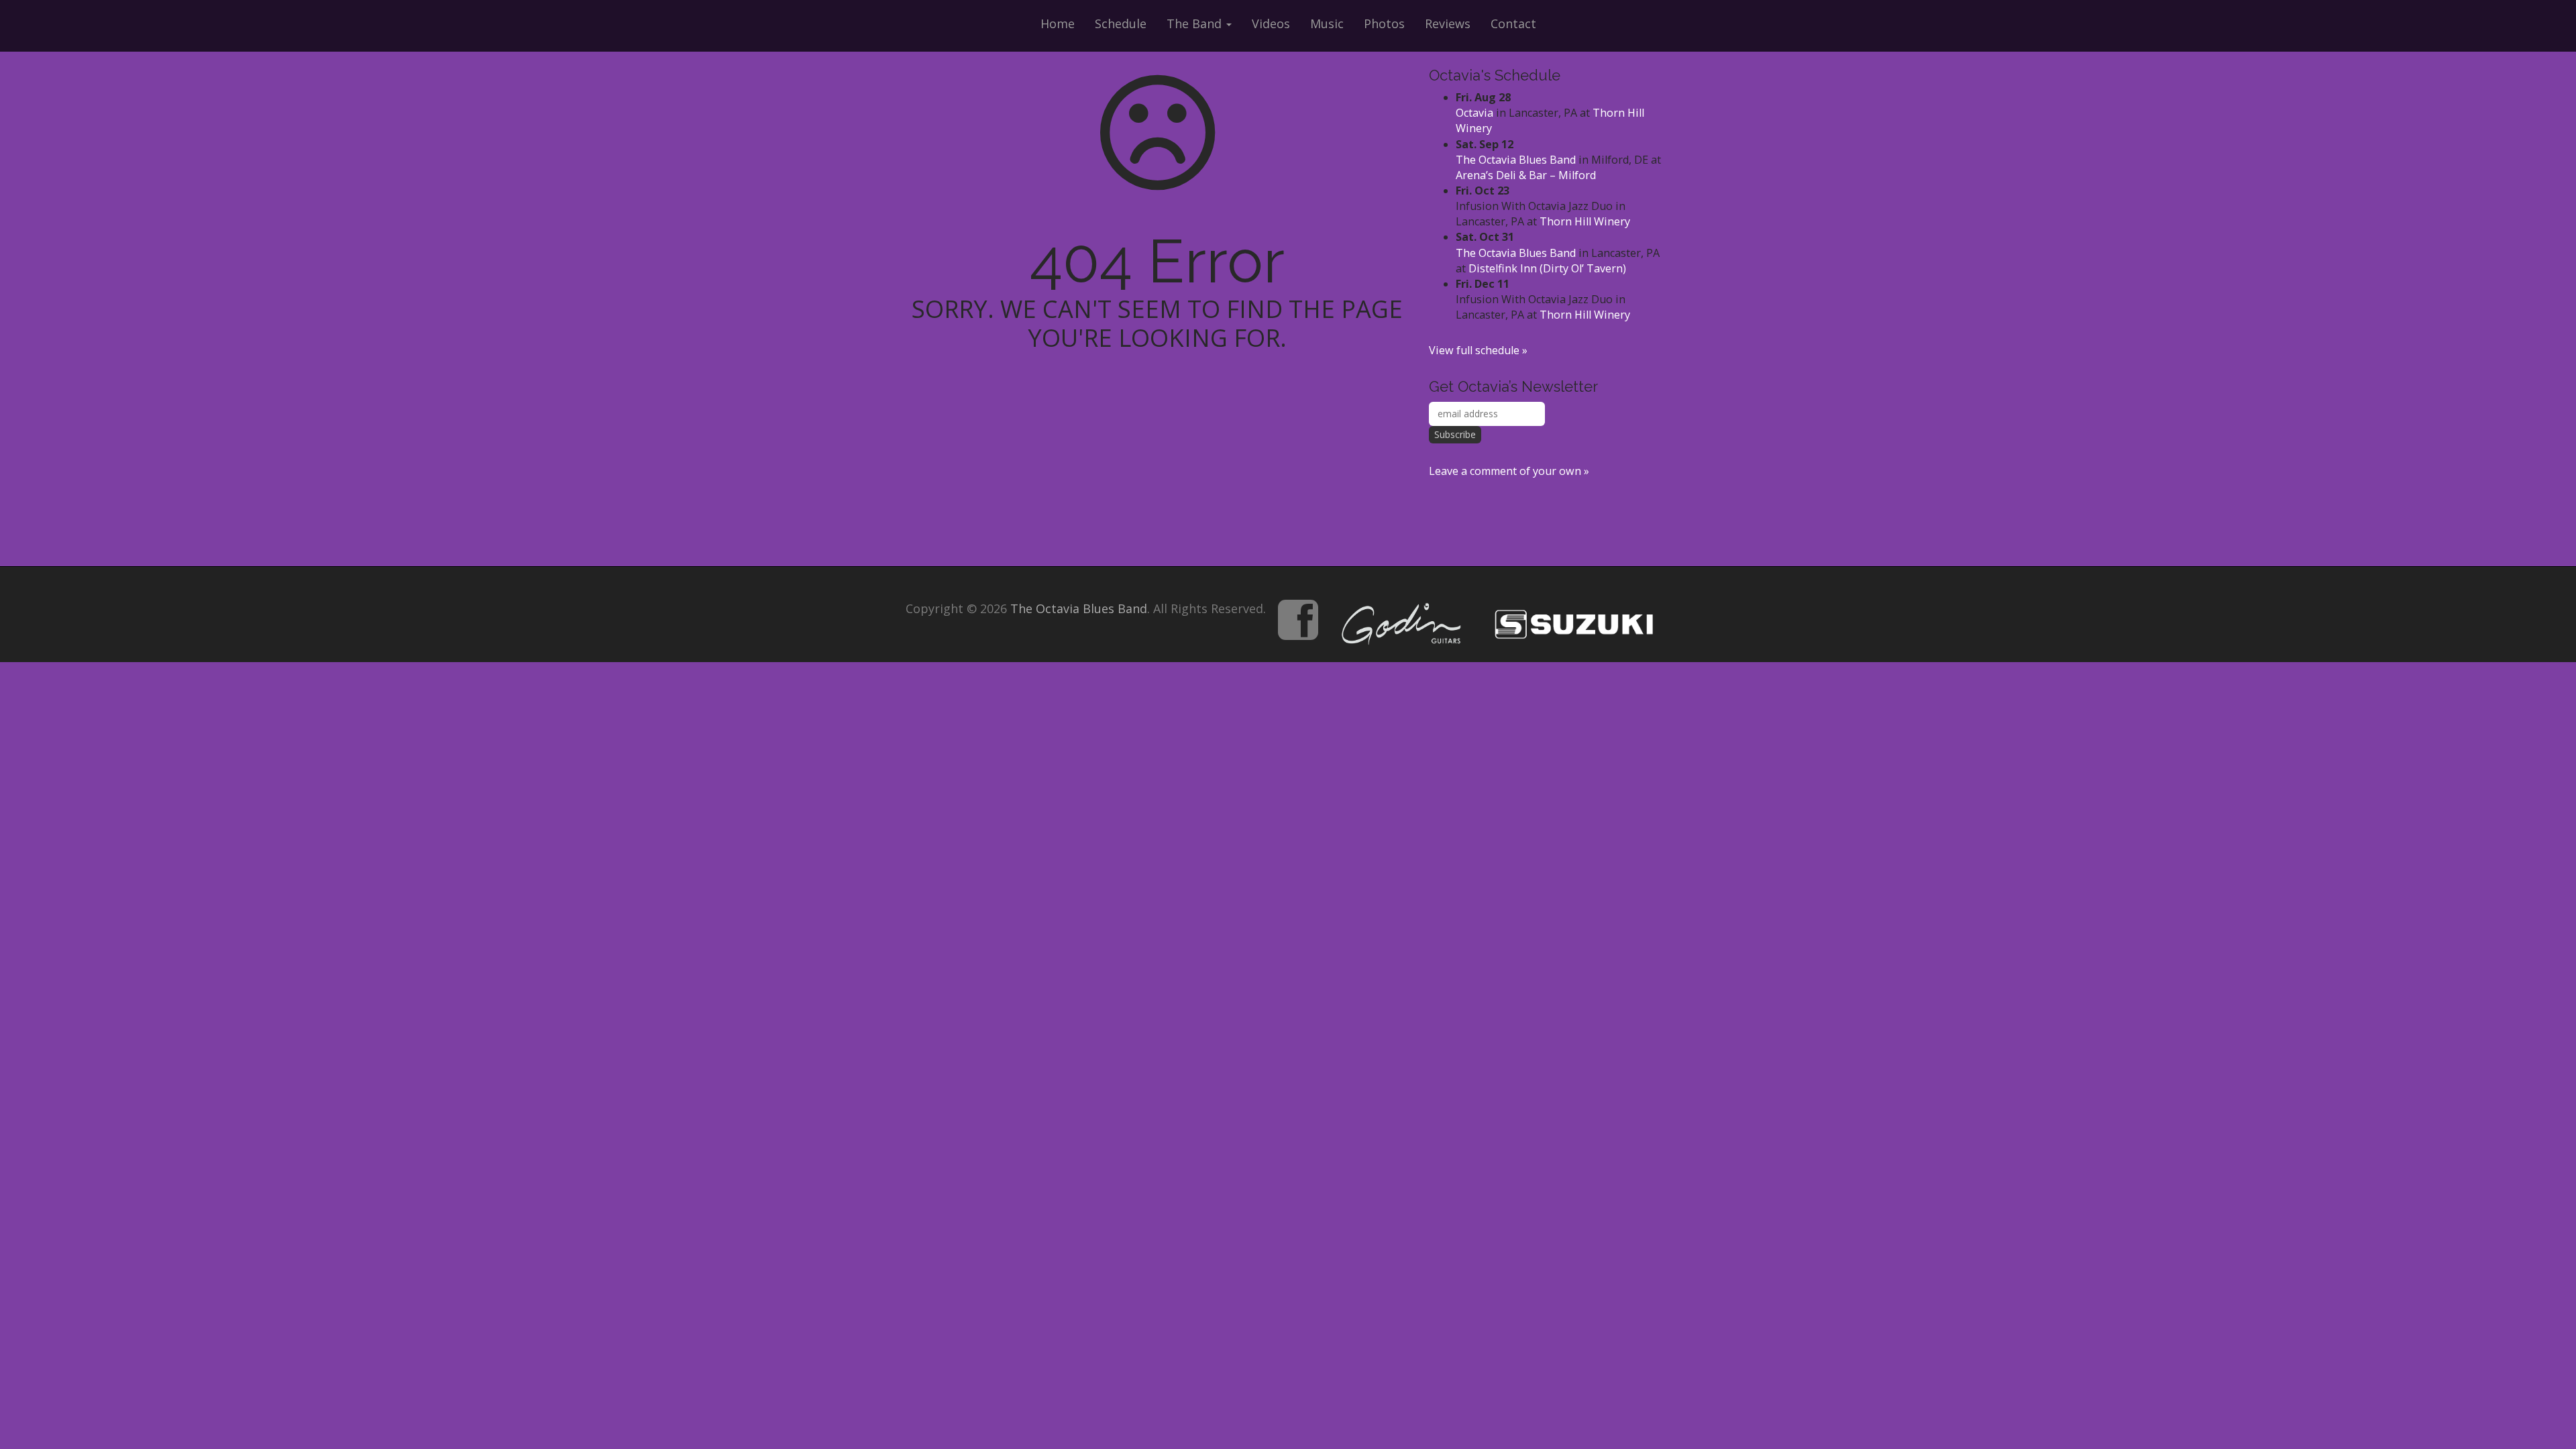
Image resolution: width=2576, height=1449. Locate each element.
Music (1327, 23)
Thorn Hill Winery (1585, 221)
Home (1058, 23)
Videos (1271, 23)
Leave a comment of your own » (1509, 471)
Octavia (1474, 113)
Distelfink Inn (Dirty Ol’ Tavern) (1547, 268)
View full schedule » (1478, 350)
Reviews (1448, 23)
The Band (1196, 23)
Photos (1384, 23)
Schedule (1121, 23)
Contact (1513, 23)
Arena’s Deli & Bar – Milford (1526, 175)
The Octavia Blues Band (1516, 160)
